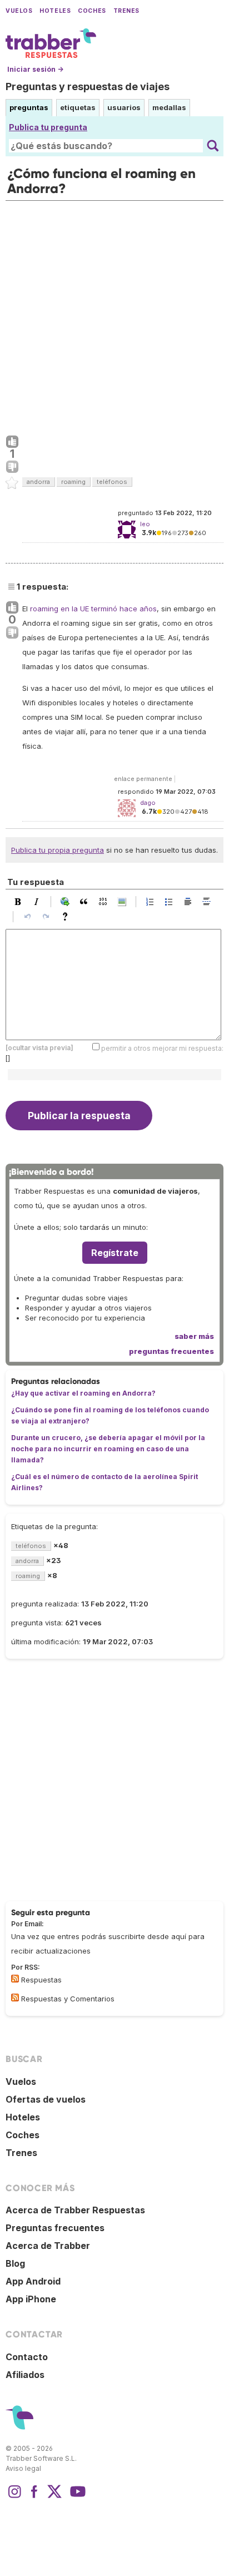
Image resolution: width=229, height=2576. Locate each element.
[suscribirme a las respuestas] (15, 1979)
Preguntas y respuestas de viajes (88, 86)
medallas (169, 107)
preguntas (29, 107)
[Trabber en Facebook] (34, 2497)
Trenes (126, 11)
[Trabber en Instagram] (14, 2497)
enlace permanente (143, 779)
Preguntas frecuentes (55, 2228)
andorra (38, 482)
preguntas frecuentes (171, 1351)
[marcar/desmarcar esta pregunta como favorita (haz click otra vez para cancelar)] (12, 483)
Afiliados (25, 2375)
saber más (194, 1336)
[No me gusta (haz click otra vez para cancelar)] (12, 467)
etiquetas (78, 107)
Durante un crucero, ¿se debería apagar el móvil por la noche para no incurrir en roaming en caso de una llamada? (108, 1449)
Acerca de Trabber (48, 2246)
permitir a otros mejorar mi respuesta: (162, 1048)
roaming (73, 482)
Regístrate (115, 1253)
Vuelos (19, 11)
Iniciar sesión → (35, 69)
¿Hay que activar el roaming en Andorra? (83, 1393)
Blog (15, 2263)
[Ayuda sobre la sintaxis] (68, 917)
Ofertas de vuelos (46, 2099)
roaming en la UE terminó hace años (93, 609)
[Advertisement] (114, 315)
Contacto (27, 2357)
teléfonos (112, 482)
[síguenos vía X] (54, 2497)
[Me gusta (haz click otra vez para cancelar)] (12, 442)
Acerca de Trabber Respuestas (75, 2210)
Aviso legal (23, 2468)
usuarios (124, 107)
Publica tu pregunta (48, 127)
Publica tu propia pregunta (58, 850)
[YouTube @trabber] (76, 2497)
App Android (33, 2281)
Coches (92, 11)
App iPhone (31, 2299)
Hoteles (55, 11)
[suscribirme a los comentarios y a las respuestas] (15, 1997)
